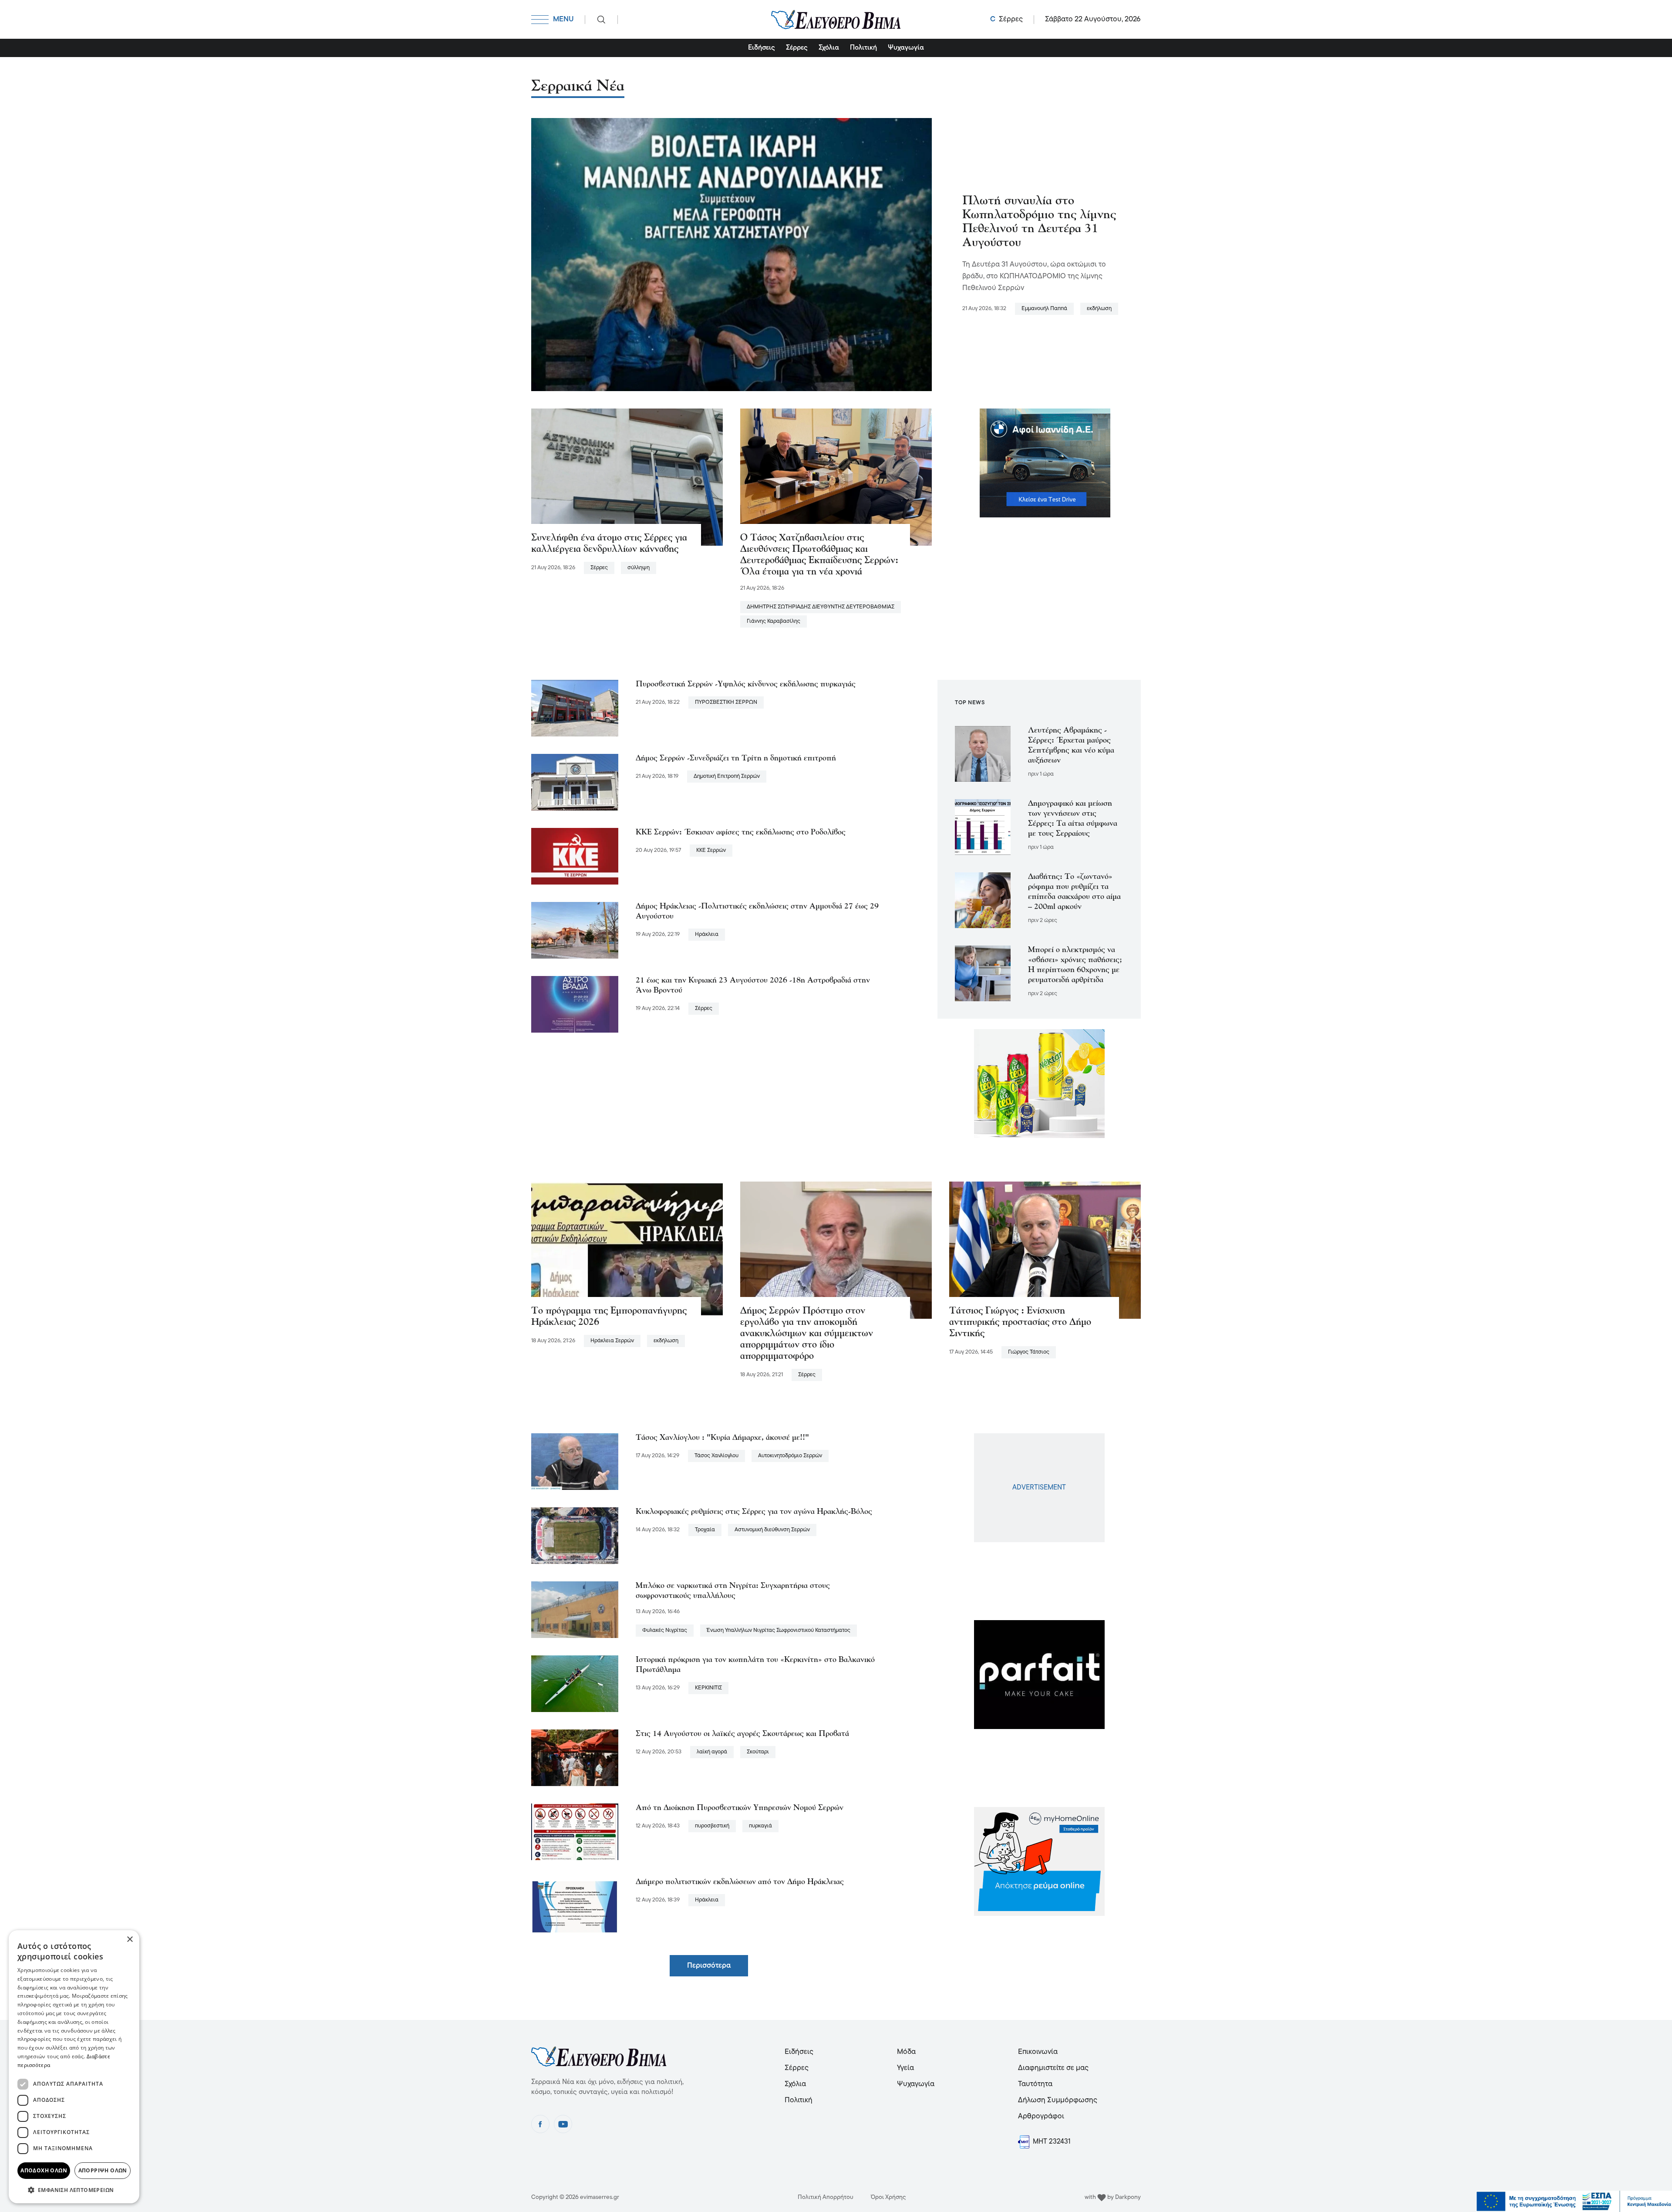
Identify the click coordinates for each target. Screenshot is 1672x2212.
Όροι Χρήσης (888, 2197)
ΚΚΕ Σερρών (711, 850)
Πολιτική (863, 48)
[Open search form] (601, 20)
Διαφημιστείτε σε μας (1053, 2068)
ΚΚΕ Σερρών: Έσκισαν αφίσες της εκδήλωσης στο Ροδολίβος (741, 833)
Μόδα (906, 2052)
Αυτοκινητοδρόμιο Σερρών (790, 1456)
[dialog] (74, 2067)
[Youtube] (563, 2124)
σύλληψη (639, 568)
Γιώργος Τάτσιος (1029, 1352)
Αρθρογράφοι (1041, 2116)
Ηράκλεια (707, 934)
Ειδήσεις (762, 48)
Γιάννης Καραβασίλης (774, 621)
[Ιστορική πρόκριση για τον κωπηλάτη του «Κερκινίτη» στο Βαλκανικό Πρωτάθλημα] (575, 1684)
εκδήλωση (1099, 309)
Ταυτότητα (1035, 2084)
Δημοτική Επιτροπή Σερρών (727, 776)
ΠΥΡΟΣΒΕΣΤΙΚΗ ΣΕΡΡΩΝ (726, 702)
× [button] (130, 1940)
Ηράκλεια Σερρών (612, 1341)
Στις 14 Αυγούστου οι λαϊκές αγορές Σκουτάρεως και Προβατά (742, 1734)
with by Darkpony (1113, 2197)
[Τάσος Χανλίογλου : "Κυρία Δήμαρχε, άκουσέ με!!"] (575, 1462)
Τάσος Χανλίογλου (716, 1456)
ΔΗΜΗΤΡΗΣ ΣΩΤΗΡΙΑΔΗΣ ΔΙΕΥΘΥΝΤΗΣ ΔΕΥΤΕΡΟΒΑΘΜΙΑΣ (821, 607)
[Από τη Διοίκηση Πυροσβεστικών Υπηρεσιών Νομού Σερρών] (575, 1832)
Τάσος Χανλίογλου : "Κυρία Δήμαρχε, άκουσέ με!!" (722, 1438)
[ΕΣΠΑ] (1574, 2202)
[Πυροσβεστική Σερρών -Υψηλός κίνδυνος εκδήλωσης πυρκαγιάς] (575, 708)
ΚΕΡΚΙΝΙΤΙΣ (708, 1688)
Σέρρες (797, 48)
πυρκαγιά (760, 1826)
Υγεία (905, 2068)
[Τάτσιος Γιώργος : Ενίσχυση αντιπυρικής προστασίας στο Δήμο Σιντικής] (1045, 1250)
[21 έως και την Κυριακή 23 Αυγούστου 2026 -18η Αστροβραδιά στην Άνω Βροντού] (575, 1004)
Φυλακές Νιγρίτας (665, 1630)
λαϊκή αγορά (712, 1752)
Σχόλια (829, 48)
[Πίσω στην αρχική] (836, 19)
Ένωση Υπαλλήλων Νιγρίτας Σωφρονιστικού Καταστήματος (779, 1630)
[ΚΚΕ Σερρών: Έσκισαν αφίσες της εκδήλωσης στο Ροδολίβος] (575, 856)
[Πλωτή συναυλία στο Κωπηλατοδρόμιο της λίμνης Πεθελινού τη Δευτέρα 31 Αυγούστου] (731, 254)
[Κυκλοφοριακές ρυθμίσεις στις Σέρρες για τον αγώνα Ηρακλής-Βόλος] (575, 1536)
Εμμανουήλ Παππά (1044, 309)
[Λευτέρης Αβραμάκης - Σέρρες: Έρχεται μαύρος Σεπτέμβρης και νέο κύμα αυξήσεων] (983, 754)
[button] (74, 2190)
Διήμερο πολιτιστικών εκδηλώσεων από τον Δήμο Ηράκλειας (740, 1882)
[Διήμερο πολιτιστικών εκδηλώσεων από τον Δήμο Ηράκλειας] (575, 1906)
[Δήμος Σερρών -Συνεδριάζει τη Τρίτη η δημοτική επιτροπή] (575, 782)
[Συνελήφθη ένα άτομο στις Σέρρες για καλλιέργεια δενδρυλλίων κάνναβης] (627, 477)
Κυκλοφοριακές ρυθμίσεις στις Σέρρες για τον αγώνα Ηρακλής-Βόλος (754, 1512)
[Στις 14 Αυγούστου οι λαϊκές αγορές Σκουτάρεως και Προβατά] (575, 1758)
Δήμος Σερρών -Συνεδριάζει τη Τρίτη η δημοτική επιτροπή (736, 759)
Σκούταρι (758, 1752)
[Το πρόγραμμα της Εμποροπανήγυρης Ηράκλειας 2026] (627, 1250)
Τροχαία (705, 1530)
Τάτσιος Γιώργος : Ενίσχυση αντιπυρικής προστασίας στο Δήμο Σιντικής (1020, 1322)
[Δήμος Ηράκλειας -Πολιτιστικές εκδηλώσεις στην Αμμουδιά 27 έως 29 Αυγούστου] (575, 930)
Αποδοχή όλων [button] (44, 2170)
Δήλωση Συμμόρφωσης (1058, 2100)
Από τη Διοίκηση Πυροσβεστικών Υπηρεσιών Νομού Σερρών (740, 1808)
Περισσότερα (709, 1966)
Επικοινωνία (1038, 2052)
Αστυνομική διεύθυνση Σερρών (772, 1530)
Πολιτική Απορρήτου (826, 2197)
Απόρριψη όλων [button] (103, 2170)
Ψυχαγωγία (906, 48)
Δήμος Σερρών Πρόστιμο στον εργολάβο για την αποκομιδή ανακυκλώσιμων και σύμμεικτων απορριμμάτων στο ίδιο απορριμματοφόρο (807, 1334)
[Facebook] (540, 2124)
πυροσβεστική (712, 1826)
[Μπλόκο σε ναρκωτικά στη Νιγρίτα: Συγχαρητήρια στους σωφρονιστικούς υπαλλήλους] (575, 1610)
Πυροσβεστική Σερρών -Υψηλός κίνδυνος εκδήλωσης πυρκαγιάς (746, 685)
